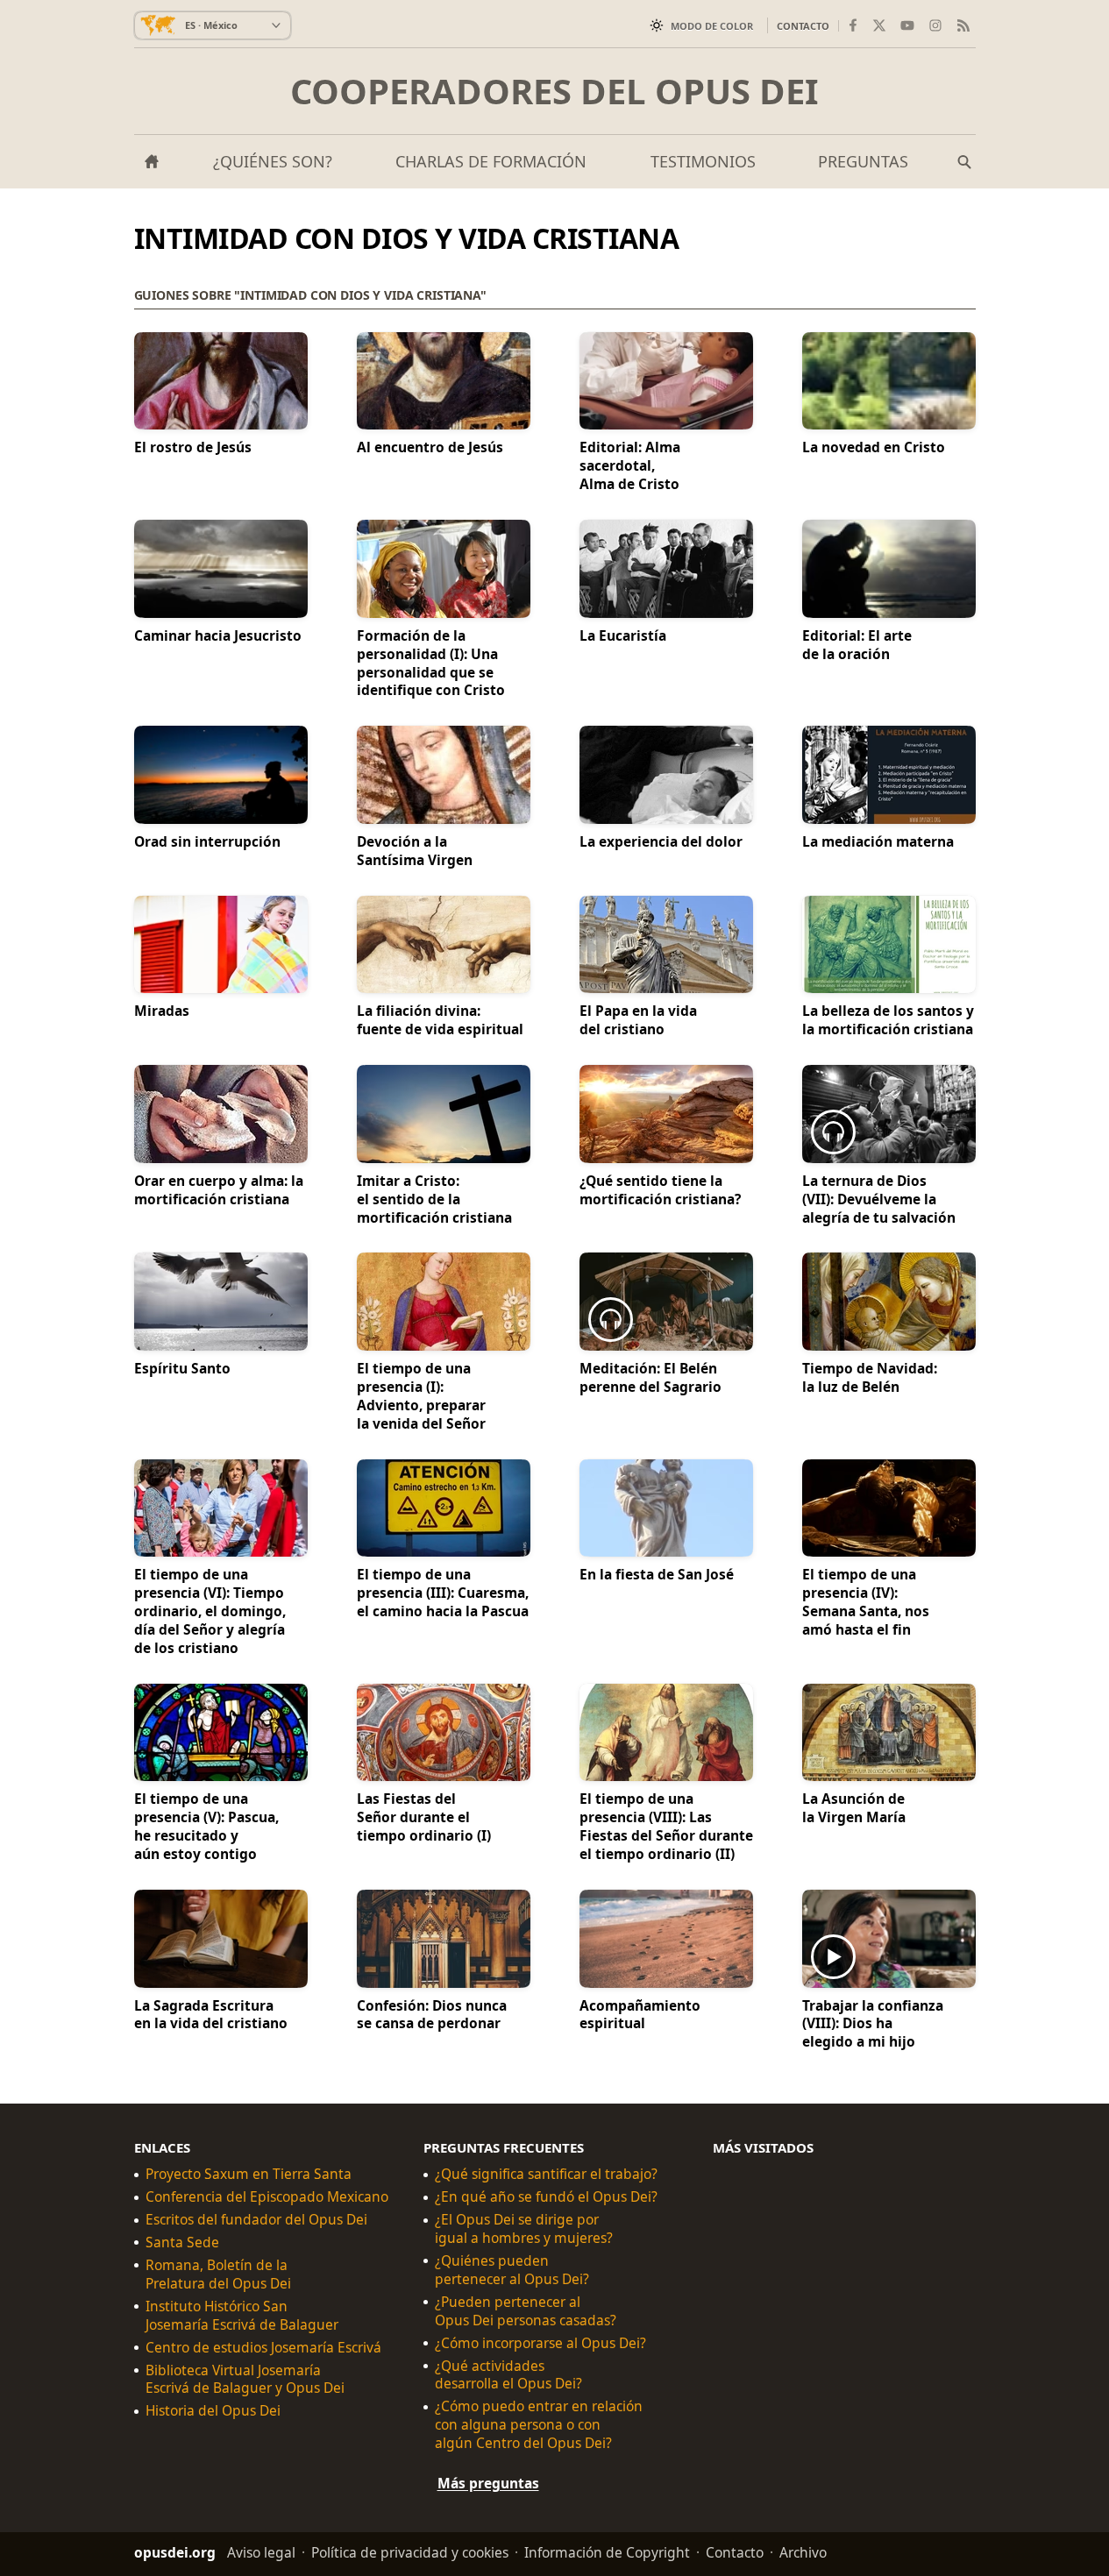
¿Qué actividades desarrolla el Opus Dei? (508, 2375)
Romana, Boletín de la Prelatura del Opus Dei (218, 2274)
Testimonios (703, 161)
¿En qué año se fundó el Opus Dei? (546, 2198)
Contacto (803, 26)
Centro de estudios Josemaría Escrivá (263, 2348)
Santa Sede (182, 2242)
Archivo (803, 2552)
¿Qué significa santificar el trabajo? (546, 2175)
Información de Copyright (607, 2552)
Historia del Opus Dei (213, 2412)
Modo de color (712, 26)
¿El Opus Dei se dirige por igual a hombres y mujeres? (524, 2229)
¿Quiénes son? (273, 161)
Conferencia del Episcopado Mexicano (267, 2198)
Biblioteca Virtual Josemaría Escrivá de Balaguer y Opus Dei (245, 2380)
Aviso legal (261, 2552)
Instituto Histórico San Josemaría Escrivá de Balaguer (242, 2316)
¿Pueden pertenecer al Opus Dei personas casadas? (526, 2311)
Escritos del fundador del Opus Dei (256, 2220)
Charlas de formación (491, 161)
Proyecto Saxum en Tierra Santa (249, 2175)
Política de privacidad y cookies (410, 2552)
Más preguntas (488, 2483)
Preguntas (863, 161)
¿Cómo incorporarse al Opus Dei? (540, 2343)
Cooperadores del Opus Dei (554, 91)
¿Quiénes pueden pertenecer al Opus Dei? (512, 2270)
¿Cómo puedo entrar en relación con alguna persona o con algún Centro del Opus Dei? (539, 2426)
